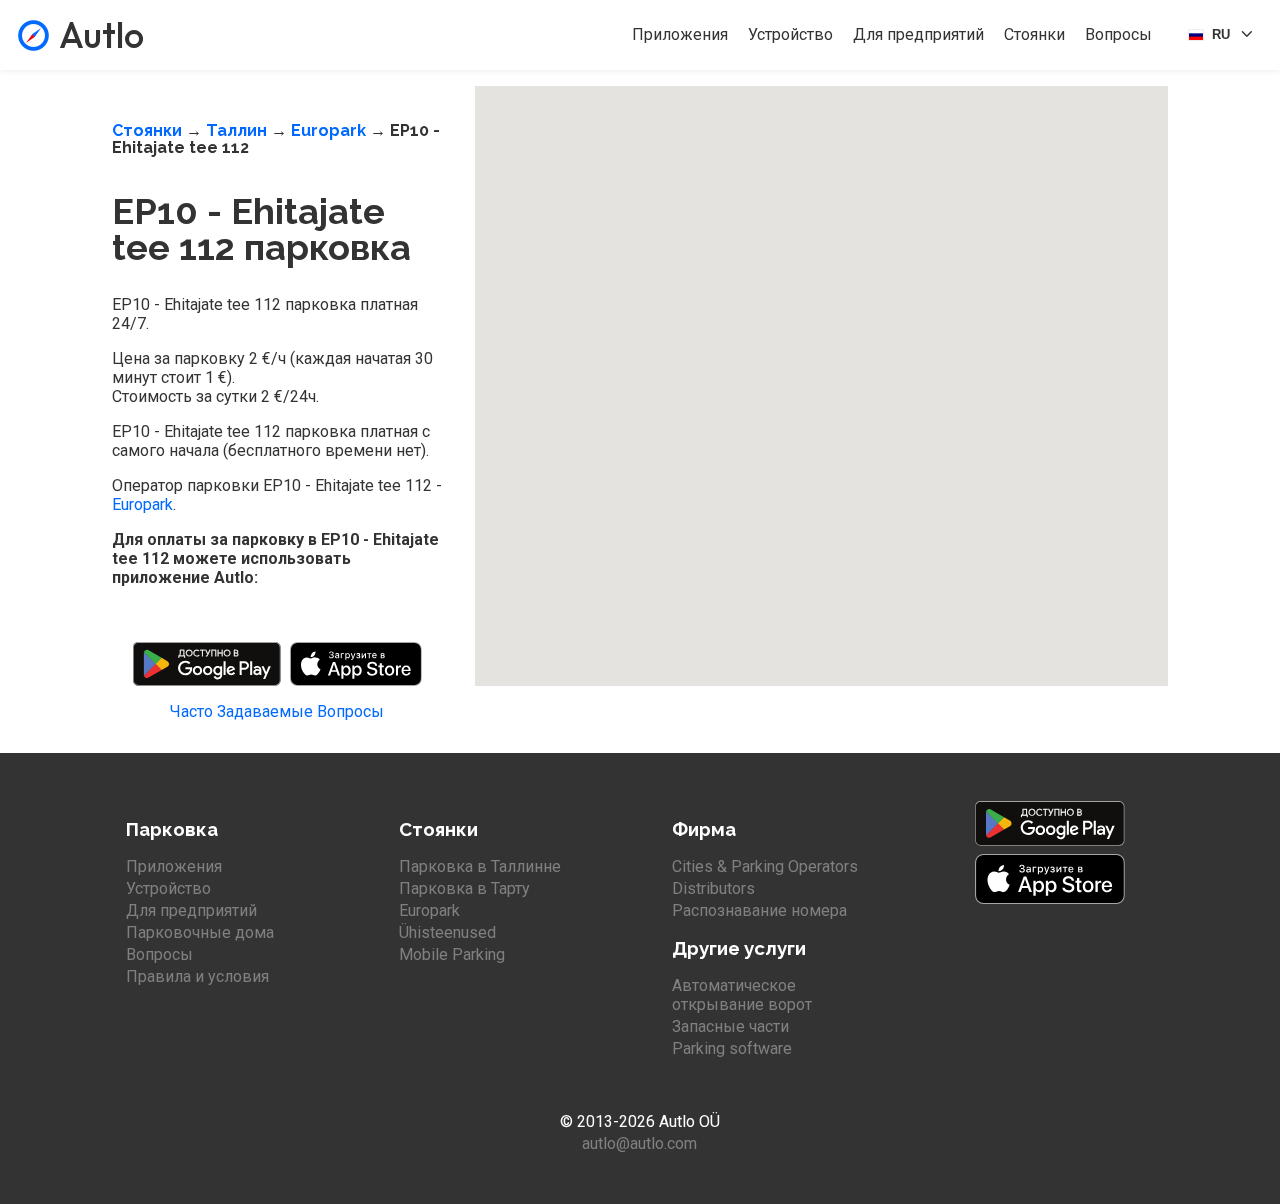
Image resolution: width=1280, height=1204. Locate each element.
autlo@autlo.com (639, 1143)
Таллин (236, 130)
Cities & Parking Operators (765, 866)
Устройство (790, 34)
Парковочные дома (200, 932)
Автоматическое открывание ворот (742, 995)
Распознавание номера (759, 910)
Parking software (732, 1048)
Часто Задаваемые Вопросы (277, 711)
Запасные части (730, 1026)
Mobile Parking (452, 954)
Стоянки (1034, 34)
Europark (328, 130)
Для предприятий (918, 34)
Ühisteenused (447, 932)
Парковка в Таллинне (480, 866)
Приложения (680, 34)
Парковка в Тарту (464, 888)
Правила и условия (197, 976)
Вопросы (1118, 34)
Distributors (713, 888)
